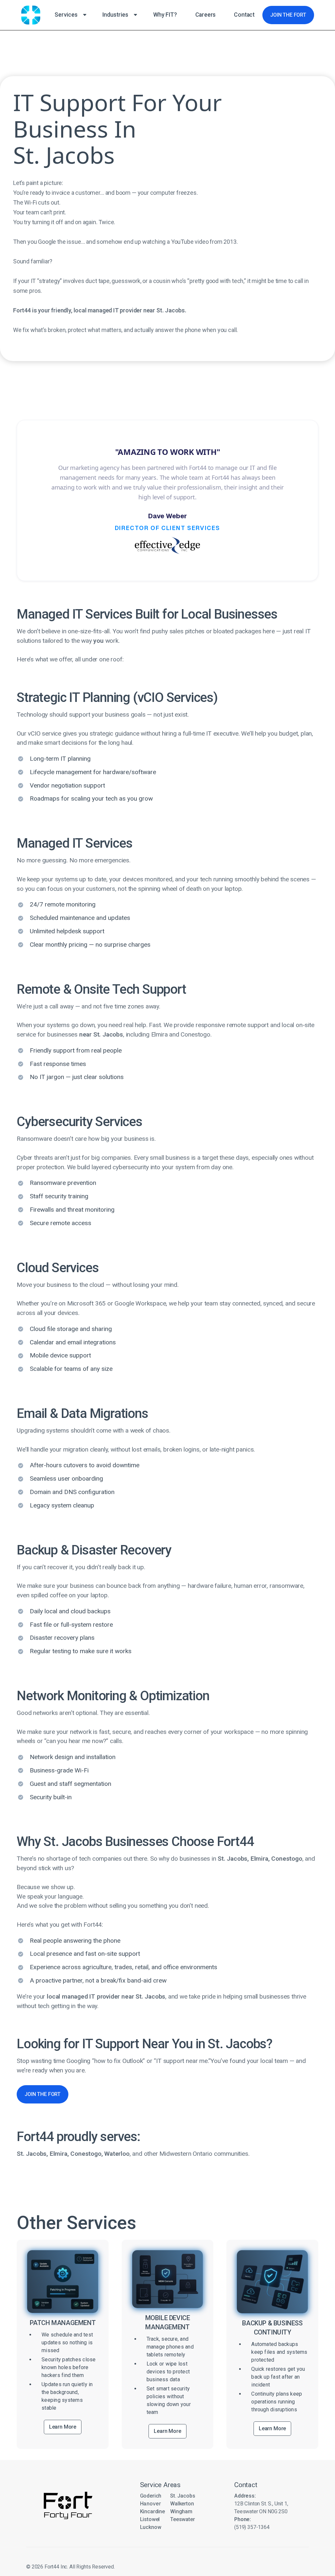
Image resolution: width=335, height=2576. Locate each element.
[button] (69, 15)
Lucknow (151, 2527)
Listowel (150, 2519)
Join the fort (288, 15)
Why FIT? (165, 15)
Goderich (151, 2496)
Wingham (181, 2511)
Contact (244, 15)
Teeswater (183, 2519)
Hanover (150, 2504)
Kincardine (152, 2511)
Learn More (63, 2427)
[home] (31, 15)
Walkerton (182, 2504)
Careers (206, 15)
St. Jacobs (183, 2496)
